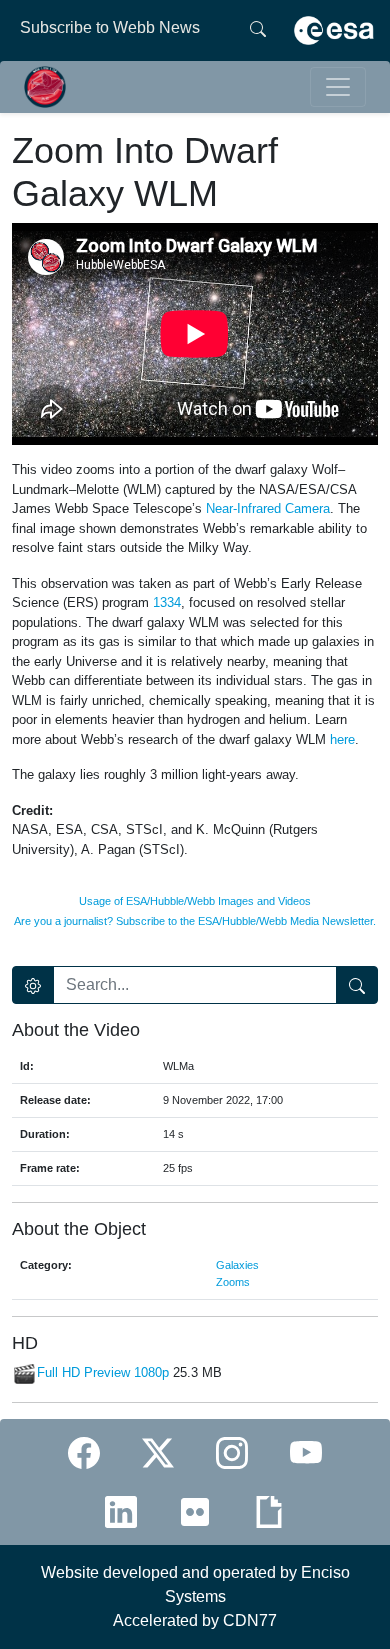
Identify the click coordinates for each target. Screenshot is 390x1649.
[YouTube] (306, 1452)
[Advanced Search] (33, 985)
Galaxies (237, 1265)
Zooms (233, 1282)
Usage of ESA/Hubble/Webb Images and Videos (195, 901)
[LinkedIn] (121, 1511)
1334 (167, 602)
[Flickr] (195, 1511)
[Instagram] (232, 1452)
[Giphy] (269, 1511)
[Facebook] (84, 1452)
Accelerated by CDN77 (195, 1620)
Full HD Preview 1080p (103, 1373)
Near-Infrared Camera (268, 508)
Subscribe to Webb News (110, 27)
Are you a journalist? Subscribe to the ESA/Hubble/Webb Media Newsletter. (195, 921)
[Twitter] (158, 1452)
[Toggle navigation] (338, 87)
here (342, 739)
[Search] (258, 28)
